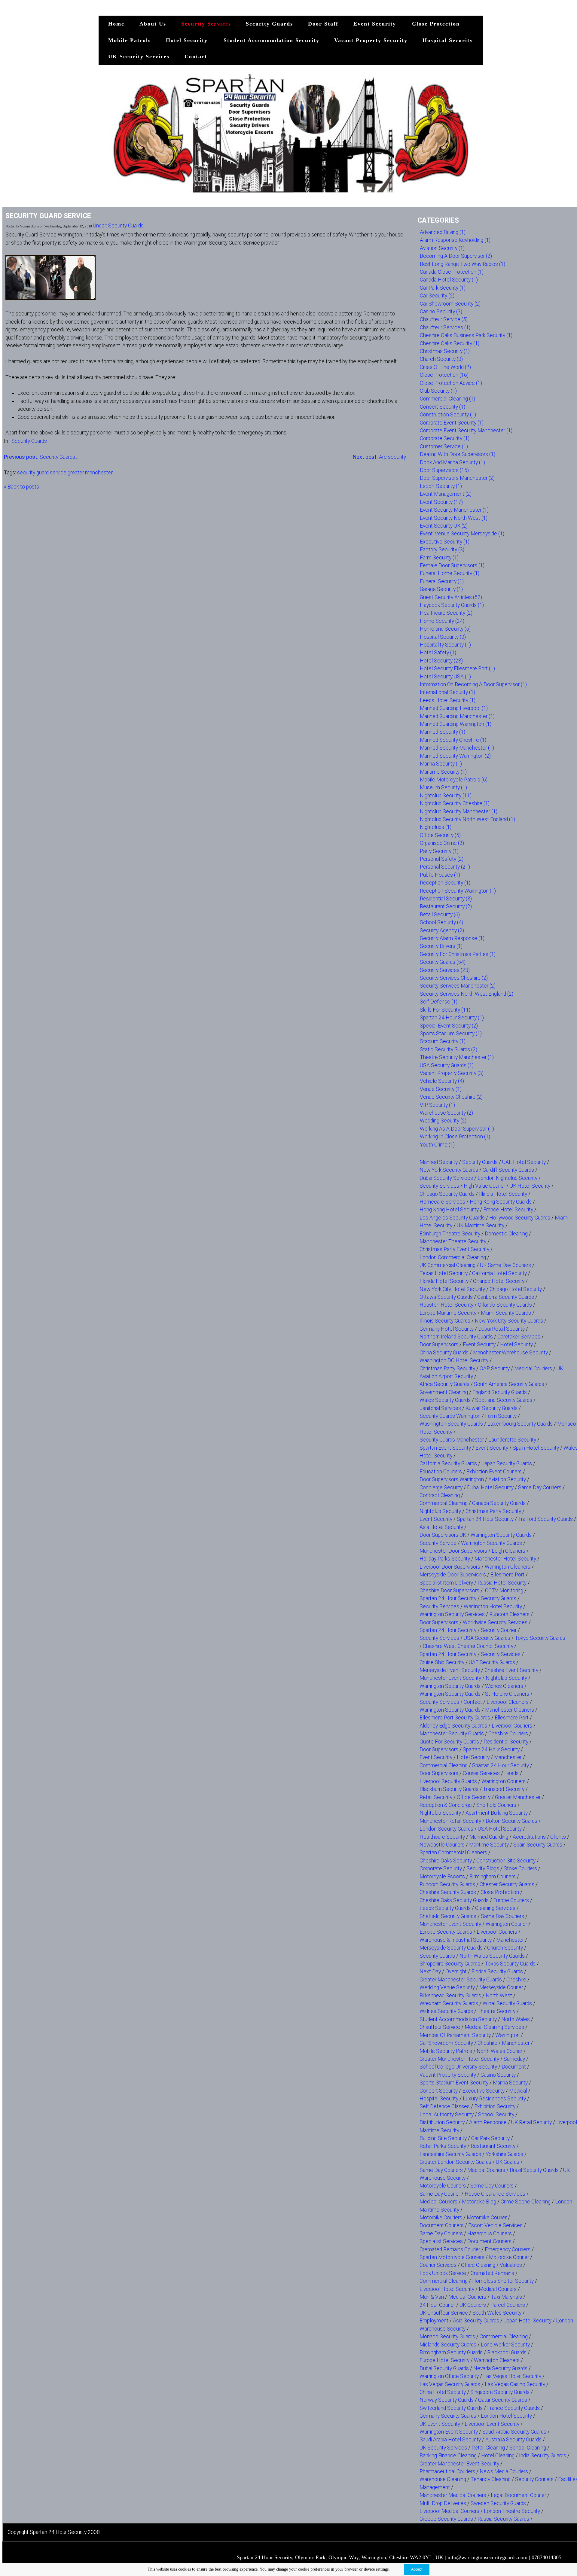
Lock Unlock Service (443, 2273)
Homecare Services (442, 1202)
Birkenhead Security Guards (450, 1996)
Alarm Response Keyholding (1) (455, 240)
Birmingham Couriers (493, 1877)
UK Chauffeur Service (444, 2313)
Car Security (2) (437, 296)
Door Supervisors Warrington (452, 1479)
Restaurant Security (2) (446, 906)
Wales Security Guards (445, 1400)
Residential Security (506, 1742)
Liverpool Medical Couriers (449, 2511)
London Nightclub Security (507, 1178)
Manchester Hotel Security (505, 1559)
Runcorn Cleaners (509, 1614)
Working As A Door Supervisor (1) (457, 1129)
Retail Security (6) (440, 915)
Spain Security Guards (538, 1845)
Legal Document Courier (518, 2495)
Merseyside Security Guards (451, 1948)
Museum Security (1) (443, 787)
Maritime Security (489, 1845)
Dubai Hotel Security (490, 1487)
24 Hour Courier (437, 2305)
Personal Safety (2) (442, 859)
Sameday (514, 2059)
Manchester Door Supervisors (453, 1551)
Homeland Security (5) (445, 629)
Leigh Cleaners (508, 1551)
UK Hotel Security (530, 1186)
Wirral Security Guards (507, 2003)
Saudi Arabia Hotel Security (450, 2440)
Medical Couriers (533, 1369)
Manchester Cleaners (510, 1710)
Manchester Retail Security (450, 1821)
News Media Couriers (504, 2471)
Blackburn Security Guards (449, 1789)
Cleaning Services (495, 1908)
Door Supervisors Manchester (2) (457, 478)
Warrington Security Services (452, 1614)
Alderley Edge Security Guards (453, 1726)
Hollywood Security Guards (520, 1218)
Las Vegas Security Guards (450, 2384)
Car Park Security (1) (443, 288)
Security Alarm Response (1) (452, 938)
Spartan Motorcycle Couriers (452, 2257)
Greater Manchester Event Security (459, 2464)
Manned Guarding (489, 1837)
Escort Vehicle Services (495, 2225)
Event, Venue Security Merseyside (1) (462, 534)
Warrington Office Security (449, 2376)
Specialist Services (441, 2241)
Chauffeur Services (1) (445, 327)
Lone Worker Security (505, 2345)
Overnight (456, 1972)
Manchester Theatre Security (453, 1241)
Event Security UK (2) (444, 526)
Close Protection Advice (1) (451, 383)
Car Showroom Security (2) (450, 304)
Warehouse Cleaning (443, 2479)
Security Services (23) (445, 970)
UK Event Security (440, 2424)
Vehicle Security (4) (442, 1081)
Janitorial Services (440, 1408)
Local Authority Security (447, 2115)
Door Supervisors (439, 1344)
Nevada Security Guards (500, 2368)
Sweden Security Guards (498, 2503)
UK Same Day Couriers (505, 1265)
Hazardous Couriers (490, 2233)
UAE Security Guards (492, 1662)
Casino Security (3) (441, 312)
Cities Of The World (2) (445, 367)
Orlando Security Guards (505, 1305)
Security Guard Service (48, 216)
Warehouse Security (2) (446, 1113)
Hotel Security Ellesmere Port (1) (457, 668)
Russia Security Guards (503, 2519)
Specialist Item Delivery (446, 1583)
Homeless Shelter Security (503, 2281)
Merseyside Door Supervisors (453, 1575)
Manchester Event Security (450, 1678)
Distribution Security (442, 2122)
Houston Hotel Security (446, 1305)
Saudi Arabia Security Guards (514, 2432)
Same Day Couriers (540, 1487)
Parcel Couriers (508, 2305)
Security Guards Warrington (450, 1416)
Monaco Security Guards (447, 2337)
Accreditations (529, 1837)
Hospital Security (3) (443, 637)
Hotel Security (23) (441, 661)
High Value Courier (484, 1186)
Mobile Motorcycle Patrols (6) (454, 780)
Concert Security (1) (443, 407)
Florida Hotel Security (444, 1281)
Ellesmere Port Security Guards (455, 1718)
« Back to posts (21, 487)
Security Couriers (534, 2479)
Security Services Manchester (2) (458, 986)
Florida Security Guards (497, 1972)
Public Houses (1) (440, 875)
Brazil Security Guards (534, 2170)
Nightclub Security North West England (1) (467, 819)
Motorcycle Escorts (442, 1877)
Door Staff (323, 24)
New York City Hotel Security (452, 1289)
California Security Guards (448, 1463)
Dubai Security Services (446, 1178)
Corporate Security (441, 1868)
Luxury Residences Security (494, 2099)
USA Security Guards (487, 1638)
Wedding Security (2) (443, 1121)
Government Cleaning (444, 1392)
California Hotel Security (499, 1273)
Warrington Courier (506, 1924)
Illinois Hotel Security (503, 1194)
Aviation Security (507, 1479)
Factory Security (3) (442, 550)
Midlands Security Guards (448, 2345)
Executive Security (483, 2091)
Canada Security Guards (499, 1503)
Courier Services (481, 1773)
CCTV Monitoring (504, 1591)
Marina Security (510, 2083)
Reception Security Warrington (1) (458, 891)
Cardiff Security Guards (508, 1170)
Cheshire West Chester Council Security (468, 1646)
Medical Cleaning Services (494, 2027)
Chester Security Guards (507, 1884)
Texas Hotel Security (444, 1273)
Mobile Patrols (130, 40)
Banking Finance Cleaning (448, 2456)
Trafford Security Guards (545, 1519)
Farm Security (501, 1416)
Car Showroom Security (446, 2043)
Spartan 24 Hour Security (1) (452, 1018)
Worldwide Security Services (495, 1622)
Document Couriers (442, 2225)
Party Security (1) (439, 851)
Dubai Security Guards (444, 2368)
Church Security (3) (441, 359)
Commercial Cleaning (444, 1503)
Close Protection (436, 24)
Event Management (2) (446, 494)
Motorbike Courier (487, 2218)
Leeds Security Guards (445, 1908)
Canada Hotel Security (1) (449, 280)
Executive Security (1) (445, 542)
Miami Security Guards (506, 1313)
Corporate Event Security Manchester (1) (466, 431)
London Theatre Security (512, 2511)
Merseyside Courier (501, 1987)
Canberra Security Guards (506, 1297)
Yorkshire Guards (504, 2154)
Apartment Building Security (497, 1813)
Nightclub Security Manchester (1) (459, 811)
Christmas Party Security (447, 1369)
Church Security (505, 1948)
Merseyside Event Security (450, 1670)
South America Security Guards (509, 1384)
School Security (496, 2115)
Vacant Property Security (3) (452, 1073)
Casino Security (498, 2075)
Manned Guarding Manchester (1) (457, 716)
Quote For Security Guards (449, 1742)
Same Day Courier (440, 2194)
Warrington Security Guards (501, 1535)
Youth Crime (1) (437, 1145)
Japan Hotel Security (528, 2321)
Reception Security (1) (445, 883)
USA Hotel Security (500, 1829)
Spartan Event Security (445, 1448)
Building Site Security (443, 2138)
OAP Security (495, 1369)
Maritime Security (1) (443, 772)
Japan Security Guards (507, 1463)
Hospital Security (448, 40)
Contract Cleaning (440, 1495)
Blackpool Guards (507, 2352)
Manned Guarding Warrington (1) (456, 724)
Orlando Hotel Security (499, 1281)
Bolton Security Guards (511, 1821)
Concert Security (439, 2091)
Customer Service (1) (444, 446)
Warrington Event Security (449, 2432)
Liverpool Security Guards (448, 1781)
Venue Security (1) (441, 1089)
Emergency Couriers (508, 2249)
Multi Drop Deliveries (443, 2503)
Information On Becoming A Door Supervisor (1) (473, 684)
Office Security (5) (440, 835)
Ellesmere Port (507, 1575)
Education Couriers (441, 1472)
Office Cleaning (478, 2265)
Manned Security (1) (443, 732)
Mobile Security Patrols (446, 2051)
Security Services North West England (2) (467, 994)
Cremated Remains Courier (450, 2249)
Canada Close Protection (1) (452, 272)
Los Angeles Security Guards (452, 1218)
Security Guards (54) (443, 962)
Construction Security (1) (448, 415)
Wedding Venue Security (447, 1987)
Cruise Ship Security (442, 1662)
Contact (196, 56)
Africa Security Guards (444, 1384)
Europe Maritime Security (448, 1313)
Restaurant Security (493, 2146)
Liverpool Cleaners (508, 1702)
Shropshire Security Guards (450, 1964)
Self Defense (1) (439, 1002)
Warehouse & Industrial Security (456, 1940)
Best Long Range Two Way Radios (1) (463, 264)
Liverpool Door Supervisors (450, 1567)
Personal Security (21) (445, 867)
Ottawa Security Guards (446, 1297)
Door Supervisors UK (443, 1535)
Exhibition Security (495, 2106)
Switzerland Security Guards (451, 2408)
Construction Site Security (506, 1861)
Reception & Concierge (446, 1805)
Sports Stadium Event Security (454, 2083)
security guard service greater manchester (65, 473)
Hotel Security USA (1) (445, 677)
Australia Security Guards (513, 2440)
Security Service (438, 1543)
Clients (558, 1837)
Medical (518, 2091)
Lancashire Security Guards (450, 2154)
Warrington (507, 2035)
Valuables (511, 2265)
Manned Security (439, 1162)
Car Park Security (490, 2138)
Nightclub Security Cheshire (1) (455, 803)
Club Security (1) (438, 391)
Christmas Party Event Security (454, 1249)
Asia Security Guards (476, 2321)
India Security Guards (543, 2456)
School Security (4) (441, 922)
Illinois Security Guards (445, 1321)
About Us (153, 24)
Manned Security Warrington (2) (455, 756)
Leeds (511, 1773)
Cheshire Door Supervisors (449, 1591)
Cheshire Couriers (508, 1734)
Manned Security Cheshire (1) (453, 740)
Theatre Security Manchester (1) (457, 1057)
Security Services (206, 24)
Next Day (430, 1972)
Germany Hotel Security (447, 1329)
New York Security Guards (449, 1170)
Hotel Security (188, 40)
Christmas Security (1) (445, 351)
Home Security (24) (442, 621)
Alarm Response (488, 2122)
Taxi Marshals (506, 2297)
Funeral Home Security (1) (450, 573)
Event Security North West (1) (454, 518)
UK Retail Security (531, 2122)
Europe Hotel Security (444, 2360)
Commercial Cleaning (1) (447, 399)
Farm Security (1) (439, 558)
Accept (417, 2569)
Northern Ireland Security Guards (456, 1337)
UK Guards (508, 2162)
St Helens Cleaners (507, 1694)
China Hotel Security (443, 2392)
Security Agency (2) (442, 930)
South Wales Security (497, 2313)
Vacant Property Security (371, 40)
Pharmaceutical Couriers (447, 2471)
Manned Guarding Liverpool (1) (454, 708)
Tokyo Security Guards (540, 1638)
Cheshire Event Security (511, 1670)
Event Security (376, 24)
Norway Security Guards (447, 2400)
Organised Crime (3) (442, 843)
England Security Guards (500, 1392)
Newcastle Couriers (442, 1845)
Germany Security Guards (448, 2416)
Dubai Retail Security (501, 1329)
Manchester (508, 1757)
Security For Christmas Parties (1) (458, 954)
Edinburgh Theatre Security (450, 1234)
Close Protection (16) (444, 375)
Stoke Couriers (520, 1868)
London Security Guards (446, 1829)
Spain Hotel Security (536, 1448)
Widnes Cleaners (504, 1686)
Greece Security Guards (446, 2519)
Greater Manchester (518, 1797)
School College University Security (458, 2067)
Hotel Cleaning (498, 2456)
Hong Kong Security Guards (501, 1202)
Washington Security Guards (451, 1424)
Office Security (474, 1797)
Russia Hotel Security (502, 1583)
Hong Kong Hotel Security (449, 1210)
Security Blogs (483, 1868)
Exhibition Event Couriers (494, 1472)
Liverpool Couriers (512, 1726)
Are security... (381, 457)
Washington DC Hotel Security (454, 1360)
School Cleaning (528, 2448)
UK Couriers (473, 2305)
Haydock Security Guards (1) (452, 605)
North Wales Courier (499, 2051)
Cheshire (516, 1980)
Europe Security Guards (446, 1932)
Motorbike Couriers (441, 2218)
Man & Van (432, 2297)
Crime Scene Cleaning (526, 2202)
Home (116, 24)
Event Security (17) (441, 502)
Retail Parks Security (443, 2146)
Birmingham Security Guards (451, 2352)
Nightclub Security (440, 1511)
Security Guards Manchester (452, 1440)
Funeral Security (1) (442, 581)
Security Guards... (41, 457)
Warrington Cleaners (508, 1567)
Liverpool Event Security (492, 2424)
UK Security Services (139, 56)
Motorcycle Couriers (443, 2186)
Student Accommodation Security (272, 40)
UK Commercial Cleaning (447, 1265)
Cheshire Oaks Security (446, 1861)
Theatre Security (496, 2011)
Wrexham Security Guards (449, 2003)
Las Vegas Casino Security (515, 2384)
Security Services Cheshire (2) (454, 978)
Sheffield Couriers (496, 1805)
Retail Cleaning (488, 2448)
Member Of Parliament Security (455, 2035)
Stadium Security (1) (443, 1041)
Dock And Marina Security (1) (452, 462)
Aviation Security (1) (442, 248)
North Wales (516, 2019)
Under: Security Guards (118, 226)
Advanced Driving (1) (443, 232)
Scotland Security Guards (504, 1400)
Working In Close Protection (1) (455, 1137)
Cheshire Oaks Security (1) (450, 343)
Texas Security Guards (510, 1964)
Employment (434, 2321)
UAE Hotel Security (524, 1162)
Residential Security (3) (446, 899)
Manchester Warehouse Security (510, 1353)
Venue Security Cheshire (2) (451, 1097)
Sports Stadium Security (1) (451, 1034)
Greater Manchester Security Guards (461, 1980)
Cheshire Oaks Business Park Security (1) (466, 335)
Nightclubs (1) (436, 827)
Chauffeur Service (440, 2027)
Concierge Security (441, 1487)
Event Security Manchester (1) (454, 510)
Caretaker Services (519, 1337)
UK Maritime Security (481, 1226)
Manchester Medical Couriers (453, 2495)
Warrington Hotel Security (493, 1606)
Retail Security (436, 1797)
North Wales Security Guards (492, 1956)
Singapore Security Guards (500, 2392)
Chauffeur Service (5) (444, 319)
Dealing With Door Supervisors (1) (458, 454)
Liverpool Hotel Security (447, 2289)
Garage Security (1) (441, 589)
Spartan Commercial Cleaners (453, 1853)
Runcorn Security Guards (447, 1884)
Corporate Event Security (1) (452, 423)
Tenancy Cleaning (491, 2479)
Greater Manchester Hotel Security (459, 2059)
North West (499, 1996)
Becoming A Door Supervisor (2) (456, 256)
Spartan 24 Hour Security (485, 1519)
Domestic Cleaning (506, 1234)
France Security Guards (513, 2408)
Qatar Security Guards (503, 2400)
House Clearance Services (495, 2194)
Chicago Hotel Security (516, 1289)
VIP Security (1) (437, 1105)
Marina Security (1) (441, 764)
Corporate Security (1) (445, 438)
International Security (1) (447, 692)
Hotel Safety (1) (438, 653)
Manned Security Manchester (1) (457, 748)
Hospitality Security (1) (445, 645)
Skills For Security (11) (445, 1010)
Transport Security (504, 1789)
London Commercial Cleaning (453, 1257)
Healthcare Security (442, 1837)
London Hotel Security (506, 2416)
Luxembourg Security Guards (520, 1424)
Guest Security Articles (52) (451, 597)
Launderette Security (512, 1440)
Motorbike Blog (479, 2202)
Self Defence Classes (445, 2106)
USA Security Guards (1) (447, 1065)
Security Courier (499, 1630)
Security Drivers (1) (441, 946)
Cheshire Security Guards (448, 1892)
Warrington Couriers (504, 1781)
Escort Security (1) (441, 486)
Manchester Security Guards (452, 1734)
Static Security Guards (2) (449, 1049)
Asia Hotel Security (441, 1527)
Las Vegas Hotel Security (512, 2376)
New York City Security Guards (509, 1321)
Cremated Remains (492, 2273)
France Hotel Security (508, 1210)
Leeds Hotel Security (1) (448, 700)
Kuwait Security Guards (492, 1408)
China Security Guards (444, 1353)
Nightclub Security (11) (446, 796)
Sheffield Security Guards (448, 1916)
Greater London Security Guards (455, 2162)
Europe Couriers (511, 1900)
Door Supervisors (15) (444, 470)
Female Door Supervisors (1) (452, 565)
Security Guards (269, 24)
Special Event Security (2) (449, 1026)
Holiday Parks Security (445, 1559)
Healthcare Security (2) (446, 613)
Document (514, 2067)
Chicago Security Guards (447, 1194)
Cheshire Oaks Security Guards (454, 1900)
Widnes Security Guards (446, 2011)
